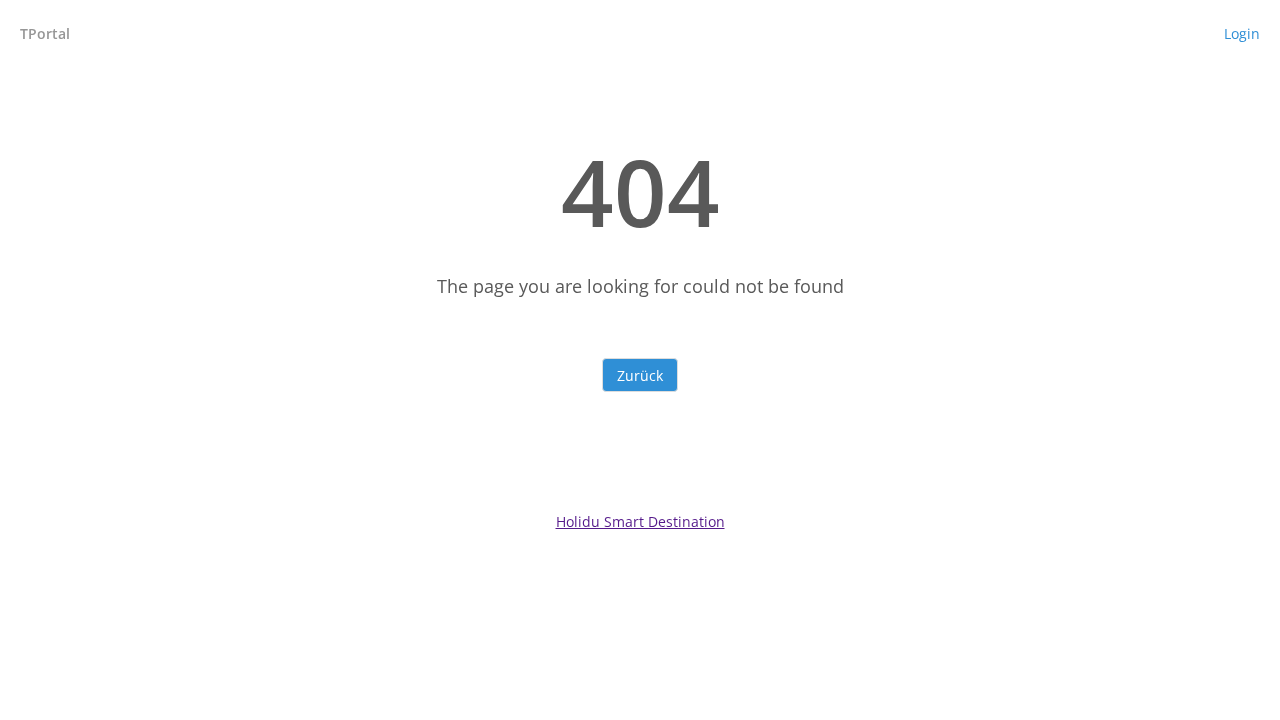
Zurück (640, 375)
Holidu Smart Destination (640, 521)
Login (1242, 33)
